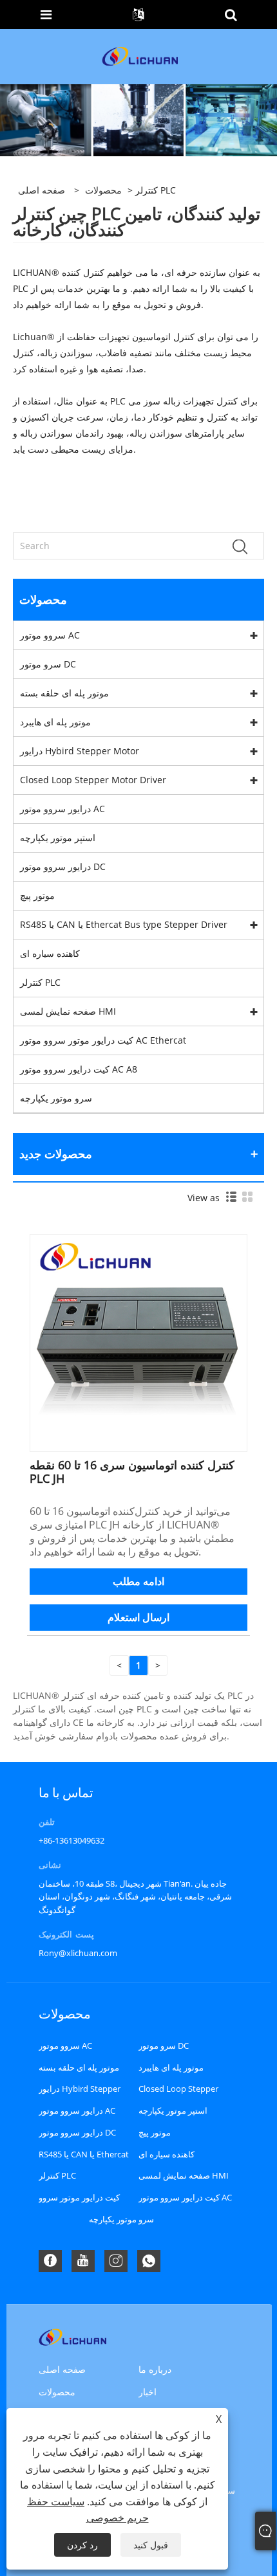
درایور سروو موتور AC (62, 809)
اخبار (148, 2392)
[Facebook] (50, 2261)
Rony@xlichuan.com (78, 1953)
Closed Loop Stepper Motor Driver (93, 780)
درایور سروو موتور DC (63, 866)
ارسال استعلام (138, 1617)
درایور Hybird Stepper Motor (80, 751)
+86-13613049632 (72, 1840)
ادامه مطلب (138, 1581)
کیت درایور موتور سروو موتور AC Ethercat (103, 1040)
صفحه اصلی (62, 2369)
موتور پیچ (37, 895)
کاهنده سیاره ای (50, 953)
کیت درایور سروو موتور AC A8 (79, 1069)
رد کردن (82, 2545)
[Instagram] (116, 2261)
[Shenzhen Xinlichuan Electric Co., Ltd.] (140, 56)
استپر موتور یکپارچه (58, 838)
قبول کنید (151, 2545)
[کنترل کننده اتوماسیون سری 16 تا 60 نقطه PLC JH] (138, 1342)
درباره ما (155, 2369)
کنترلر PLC (40, 982)
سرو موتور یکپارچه (56, 1098)
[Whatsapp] (149, 2261)
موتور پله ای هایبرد (55, 722)
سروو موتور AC (50, 635)
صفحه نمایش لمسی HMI (68, 1011)
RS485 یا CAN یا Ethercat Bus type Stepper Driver (124, 924)
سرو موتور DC (48, 664)
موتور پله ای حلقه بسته (64, 693)
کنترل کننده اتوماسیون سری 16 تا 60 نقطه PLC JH (132, 1472)
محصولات (103, 190)
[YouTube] (83, 2261)
